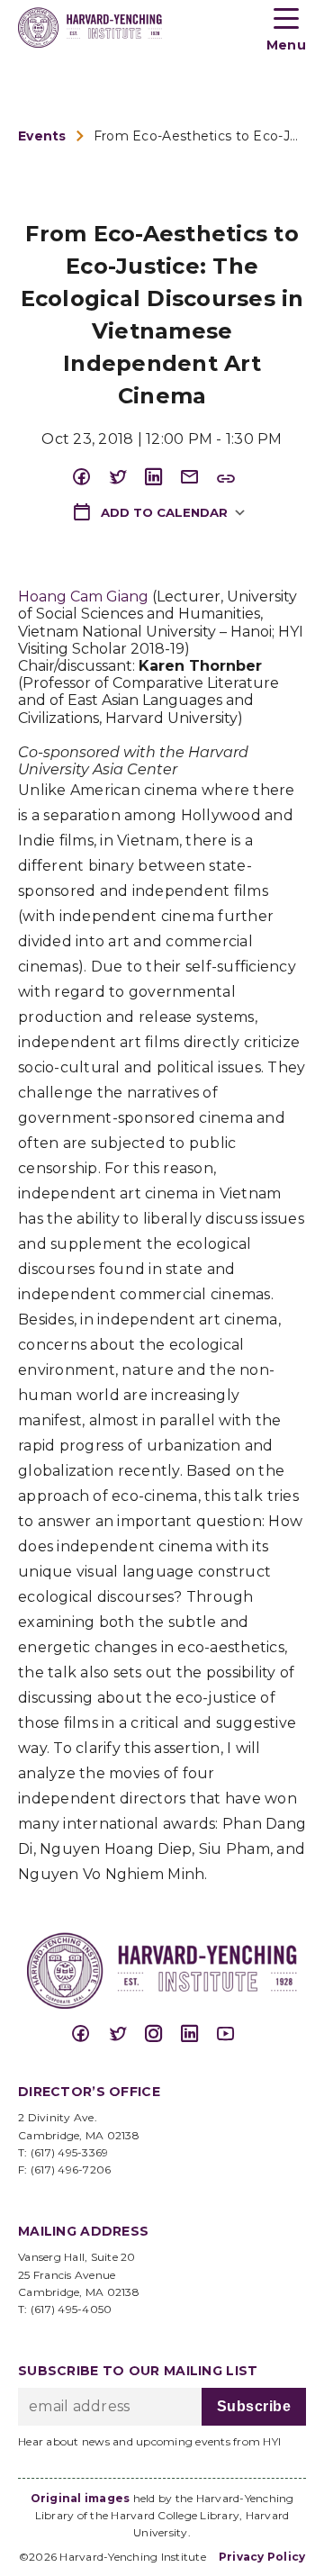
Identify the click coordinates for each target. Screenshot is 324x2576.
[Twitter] (126, 478)
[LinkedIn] (162, 478)
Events (42, 136)
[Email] (198, 478)
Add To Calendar (162, 512)
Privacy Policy (262, 2557)
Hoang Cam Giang (83, 597)
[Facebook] (90, 478)
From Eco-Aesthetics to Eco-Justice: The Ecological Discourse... (200, 136)
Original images (81, 2498)
